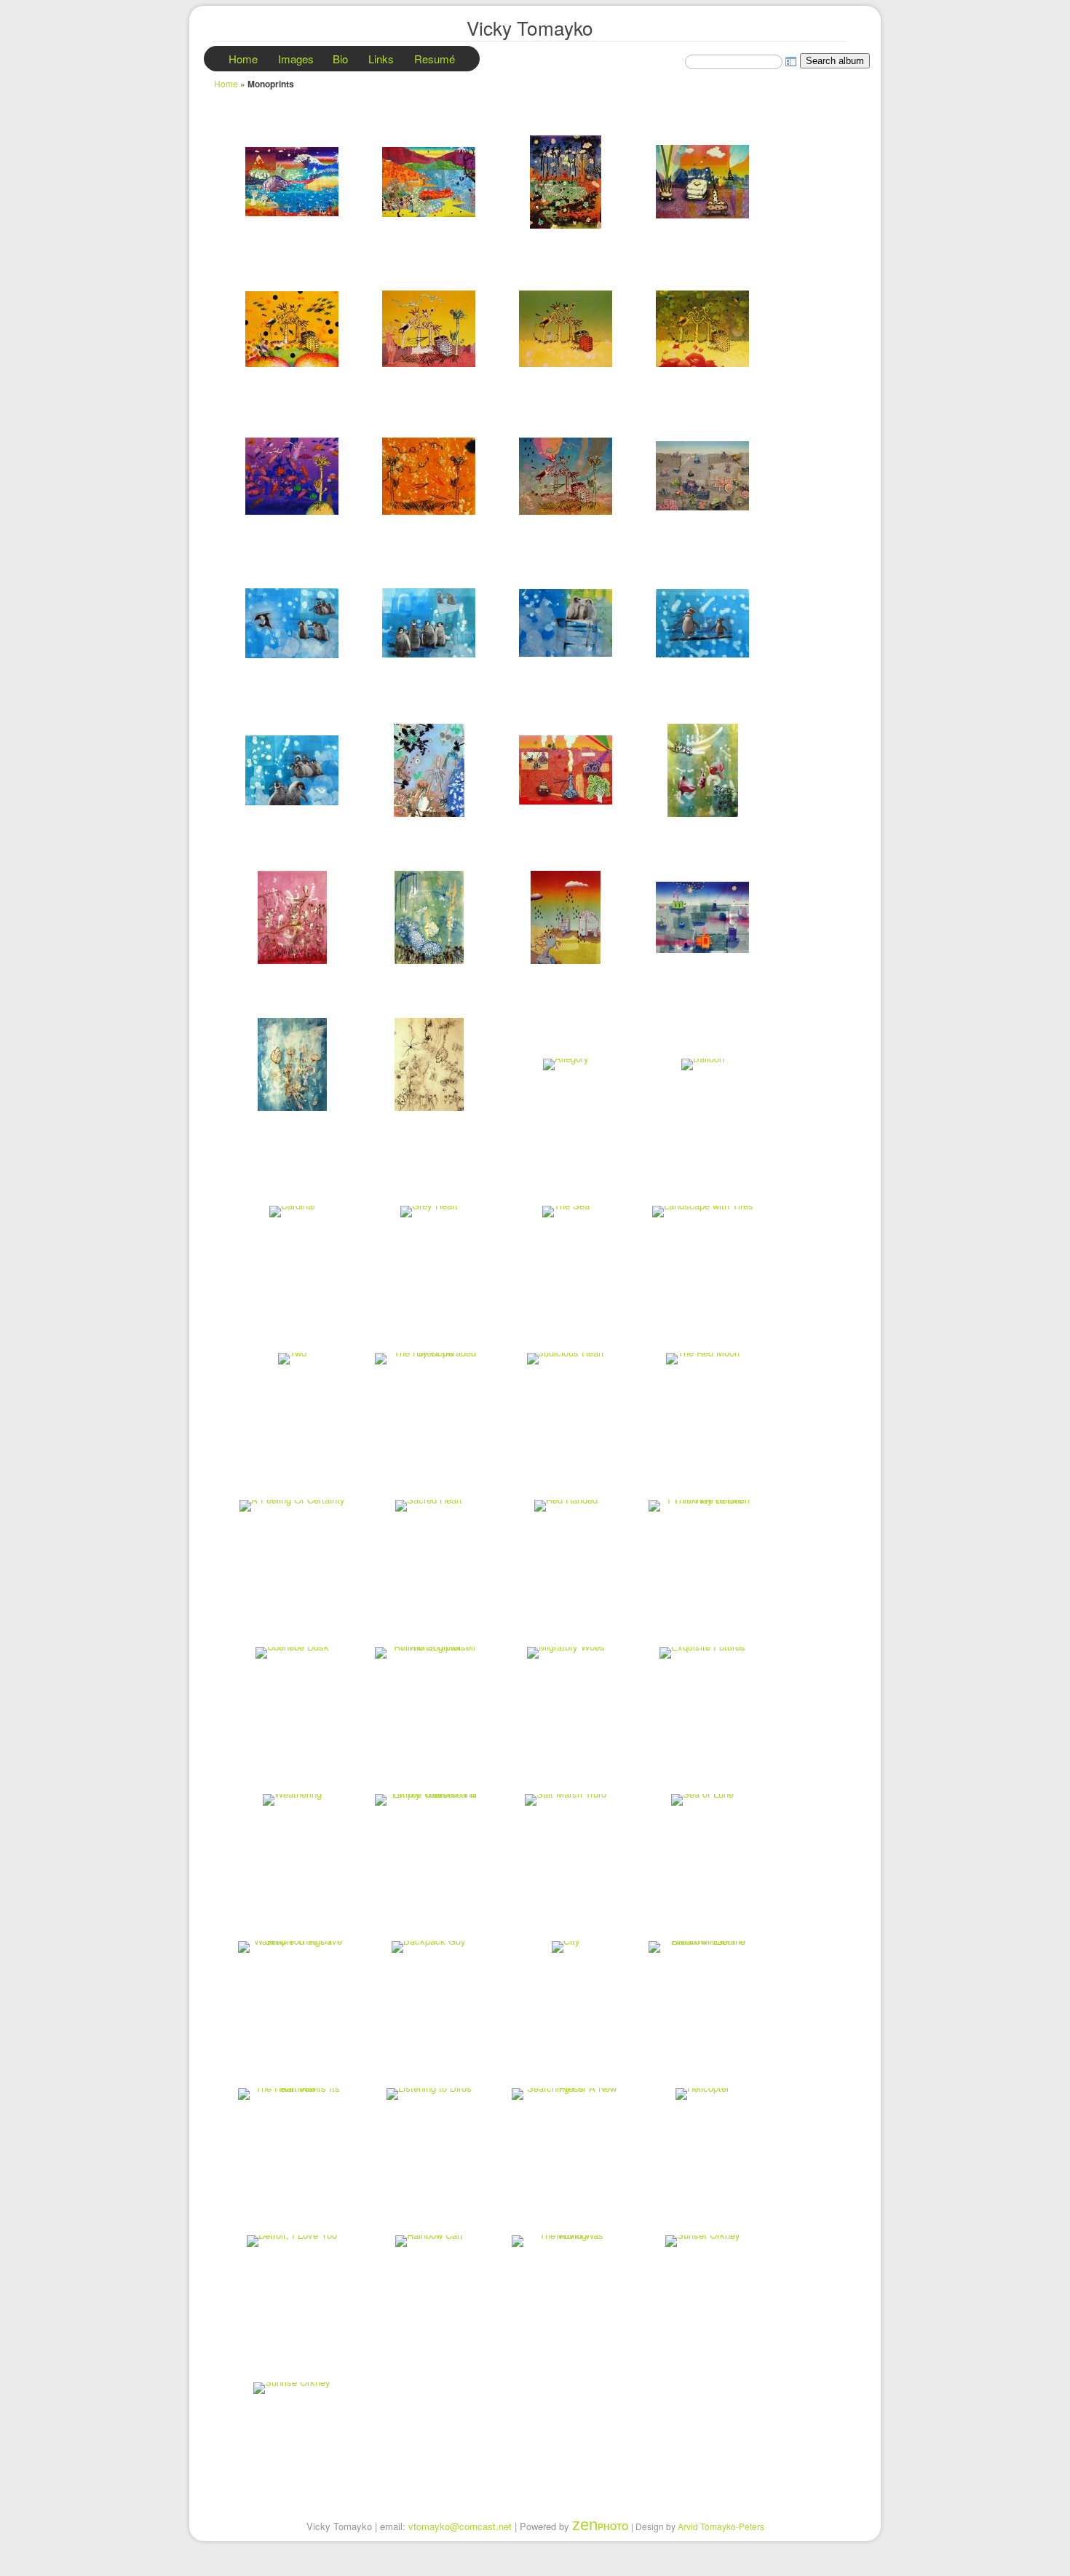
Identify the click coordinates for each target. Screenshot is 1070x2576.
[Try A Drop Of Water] (702, 770)
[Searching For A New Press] (566, 2094)
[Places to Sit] (429, 182)
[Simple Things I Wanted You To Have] (292, 1947)
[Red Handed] (566, 1506)
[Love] (292, 770)
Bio (340, 59)
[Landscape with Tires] (702, 1212)
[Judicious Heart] (566, 1359)
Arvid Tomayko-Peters (721, 2526)
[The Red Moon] (702, 1359)
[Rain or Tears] (566, 917)
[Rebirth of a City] (702, 917)
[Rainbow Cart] (429, 2241)
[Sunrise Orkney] (292, 2388)
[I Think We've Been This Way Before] (702, 1506)
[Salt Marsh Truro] (566, 1800)
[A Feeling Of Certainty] (292, 1506)
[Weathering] (292, 1800)
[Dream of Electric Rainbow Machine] (702, 1947)
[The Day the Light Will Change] (566, 770)
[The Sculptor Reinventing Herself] (429, 1653)
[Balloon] (702, 1064)
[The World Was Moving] (566, 2241)
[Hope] (292, 623)
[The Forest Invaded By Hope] (429, 1359)
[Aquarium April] (429, 329)
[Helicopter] (702, 2094)
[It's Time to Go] (292, 182)
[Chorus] (566, 623)
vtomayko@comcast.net (460, 2526)
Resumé (435, 59)
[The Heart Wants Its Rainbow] (292, 2094)
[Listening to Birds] (429, 2094)
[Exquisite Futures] (702, 1653)
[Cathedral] (429, 623)
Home (243, 59)
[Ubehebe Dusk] (292, 1653)
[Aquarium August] (429, 476)
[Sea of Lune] (702, 1800)
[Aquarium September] (566, 476)
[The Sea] (566, 1212)
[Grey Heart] (429, 1212)
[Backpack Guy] (429, 1947)
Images (296, 59)
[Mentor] (702, 623)
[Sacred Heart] (429, 1506)
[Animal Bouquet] (292, 1064)
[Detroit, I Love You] (292, 2241)
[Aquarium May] (566, 329)
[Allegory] (566, 1064)
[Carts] (702, 476)
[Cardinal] (292, 1212)
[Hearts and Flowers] (429, 1064)
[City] (566, 1947)
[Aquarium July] (292, 476)
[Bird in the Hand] (429, 917)
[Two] (292, 1359)
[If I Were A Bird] (702, 182)
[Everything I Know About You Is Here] (292, 917)
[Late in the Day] (566, 182)
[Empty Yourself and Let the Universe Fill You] (429, 1800)
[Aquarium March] (292, 329)
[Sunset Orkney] (702, 2241)
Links (381, 59)
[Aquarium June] (702, 329)
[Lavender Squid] (429, 770)
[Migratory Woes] (566, 1653)
